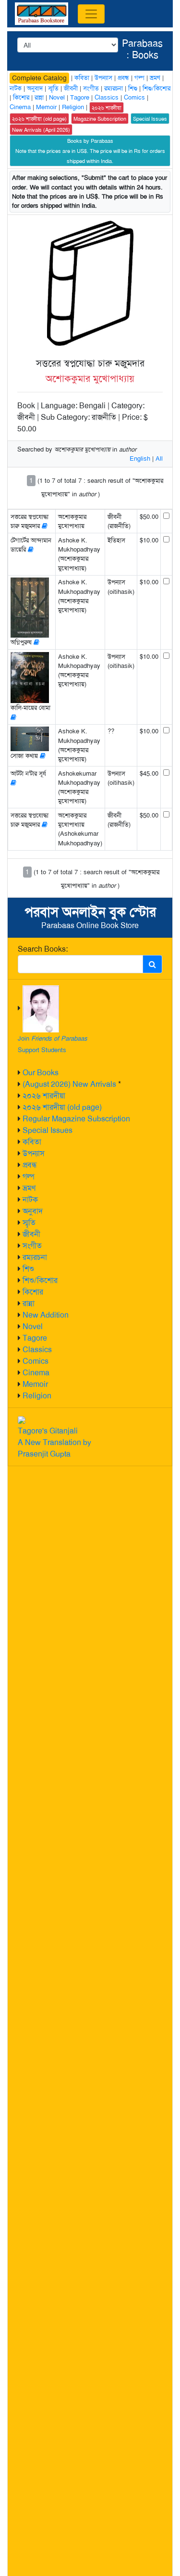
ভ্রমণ (29, 1188)
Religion (37, 1396)
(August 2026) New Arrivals (69, 1084)
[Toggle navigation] (91, 14)
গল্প (29, 1176)
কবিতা (32, 1142)
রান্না (29, 1303)
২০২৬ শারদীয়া (44, 1096)
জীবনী (31, 1234)
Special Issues (48, 1130)
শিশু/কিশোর (40, 1280)
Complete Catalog (39, 78)
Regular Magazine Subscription (76, 1119)
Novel (33, 1326)
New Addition (46, 1315)
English (140, 459)
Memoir (35, 1384)
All (159, 459)
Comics (36, 1361)
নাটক (30, 1200)
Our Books (41, 1073)
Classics (37, 1350)
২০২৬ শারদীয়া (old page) (62, 1107)
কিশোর (33, 1292)
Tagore (35, 1338)
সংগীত (32, 1246)
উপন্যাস (34, 1153)
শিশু (28, 1269)
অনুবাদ (33, 1211)
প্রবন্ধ (30, 1165)
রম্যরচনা (35, 1257)
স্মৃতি (29, 1223)
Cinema (36, 1373)
